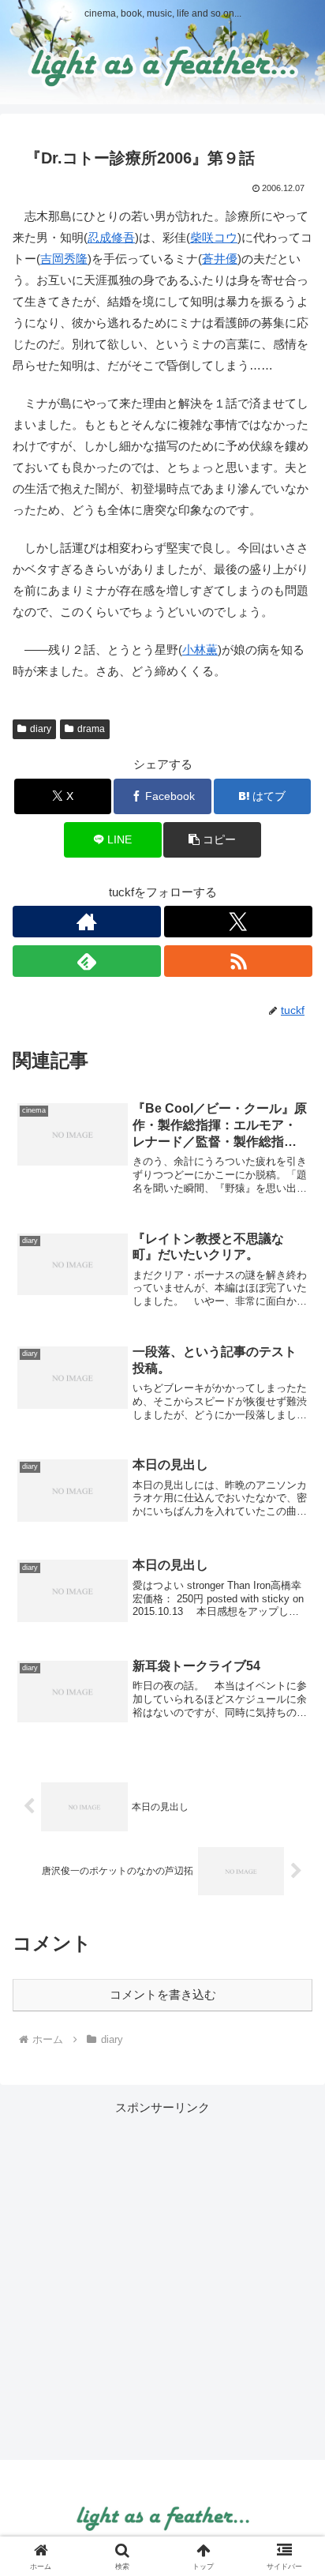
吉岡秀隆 (64, 259)
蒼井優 (220, 259)
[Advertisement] (162, 2281)
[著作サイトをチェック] (87, 922)
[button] (212, 840)
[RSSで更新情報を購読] (238, 961)
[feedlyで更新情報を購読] (87, 961)
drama (91, 729)
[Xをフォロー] (238, 922)
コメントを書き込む (163, 1994)
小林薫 (200, 650)
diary (41, 729)
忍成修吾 (111, 237)
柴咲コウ (214, 237)
